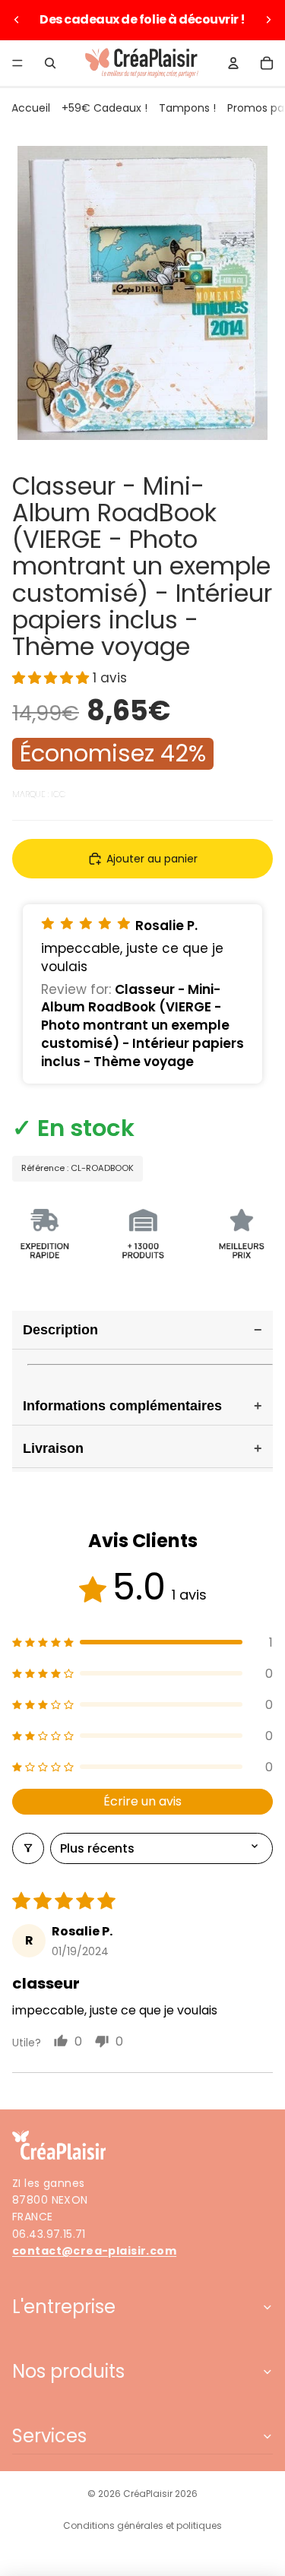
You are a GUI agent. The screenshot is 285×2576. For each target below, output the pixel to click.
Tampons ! (187, 108)
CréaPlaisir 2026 (160, 2494)
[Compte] (233, 63)
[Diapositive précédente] (17, 20)
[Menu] (17, 63)
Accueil (31, 108)
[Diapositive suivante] (268, 20)
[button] (52, 678)
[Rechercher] (50, 63)
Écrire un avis (142, 1801)
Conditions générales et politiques (142, 2525)
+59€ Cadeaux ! (104, 108)
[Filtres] (28, 1848)
